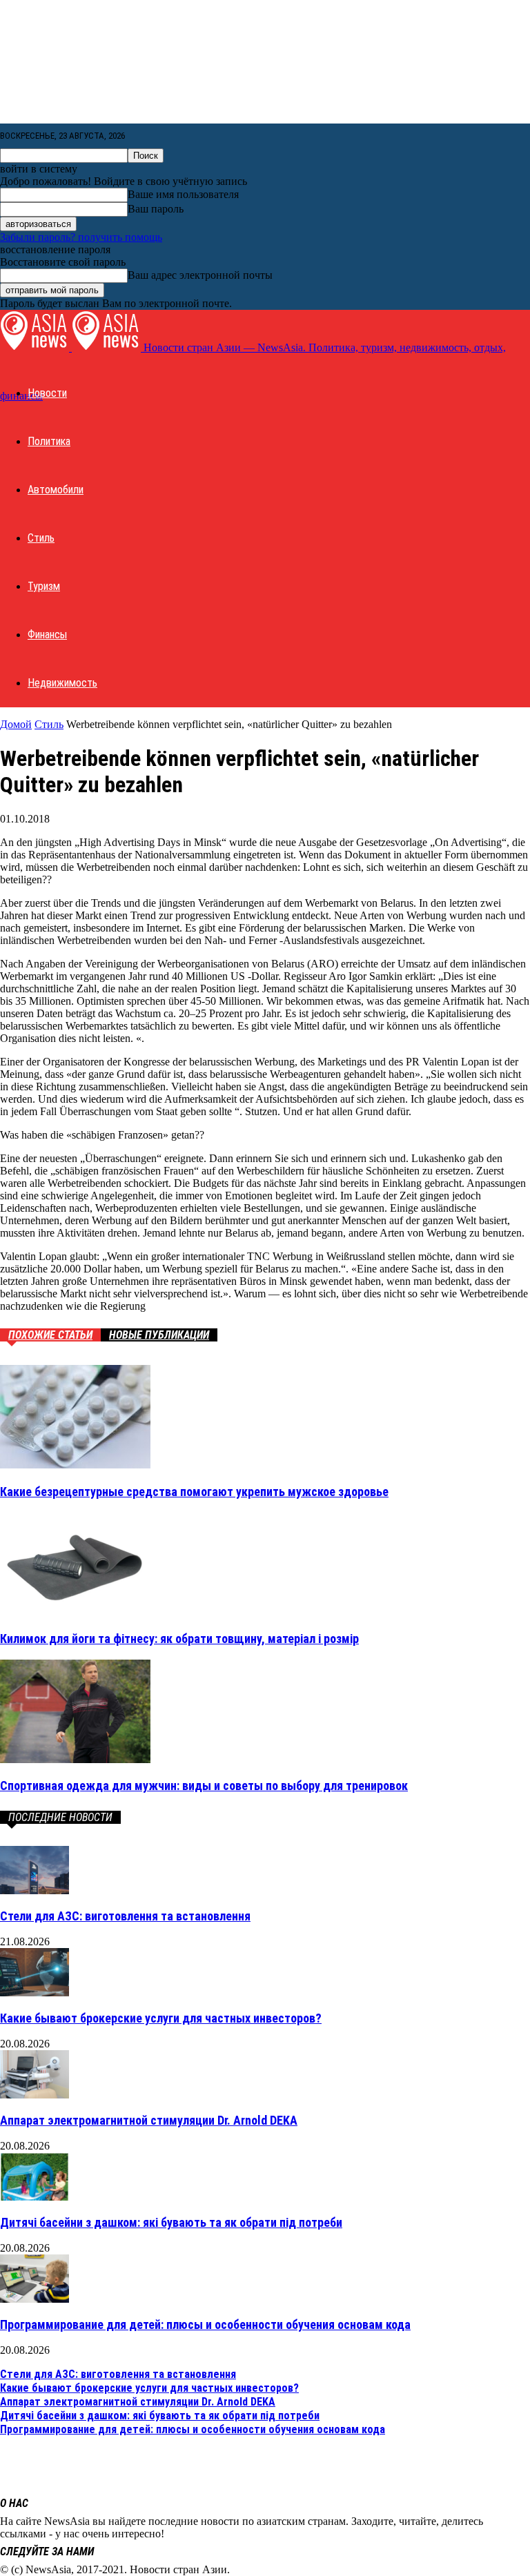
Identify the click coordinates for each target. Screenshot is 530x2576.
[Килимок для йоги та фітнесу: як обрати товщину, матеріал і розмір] (75, 1612)
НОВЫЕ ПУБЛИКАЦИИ (159, 1335)
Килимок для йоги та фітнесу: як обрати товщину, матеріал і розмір (179, 1639)
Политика (49, 441)
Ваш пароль (156, 209)
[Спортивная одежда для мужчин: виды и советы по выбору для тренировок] (75, 1759)
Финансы (47, 635)
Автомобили (56, 490)
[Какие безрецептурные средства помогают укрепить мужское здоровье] (75, 1465)
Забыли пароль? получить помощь (81, 237)
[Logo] (36, 347)
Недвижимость (62, 683)
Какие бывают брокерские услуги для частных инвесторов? (161, 2018)
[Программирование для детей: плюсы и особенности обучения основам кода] (35, 2299)
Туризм (44, 586)
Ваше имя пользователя (183, 194)
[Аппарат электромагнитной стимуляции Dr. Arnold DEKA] (35, 2095)
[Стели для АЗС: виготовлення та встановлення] (35, 1890)
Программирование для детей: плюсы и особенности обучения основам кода (205, 2324)
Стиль (41, 538)
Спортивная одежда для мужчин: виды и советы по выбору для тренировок (204, 1786)
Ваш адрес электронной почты (200, 275)
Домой (16, 724)
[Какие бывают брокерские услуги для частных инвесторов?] (35, 1993)
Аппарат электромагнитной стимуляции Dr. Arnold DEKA (149, 2120)
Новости (47, 393)
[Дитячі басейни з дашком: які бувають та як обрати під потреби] (35, 2197)
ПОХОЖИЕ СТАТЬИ (50, 1335)
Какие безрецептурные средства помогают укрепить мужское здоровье (194, 1492)
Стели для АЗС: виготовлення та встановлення (125, 1916)
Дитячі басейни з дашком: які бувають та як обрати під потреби (171, 2222)
